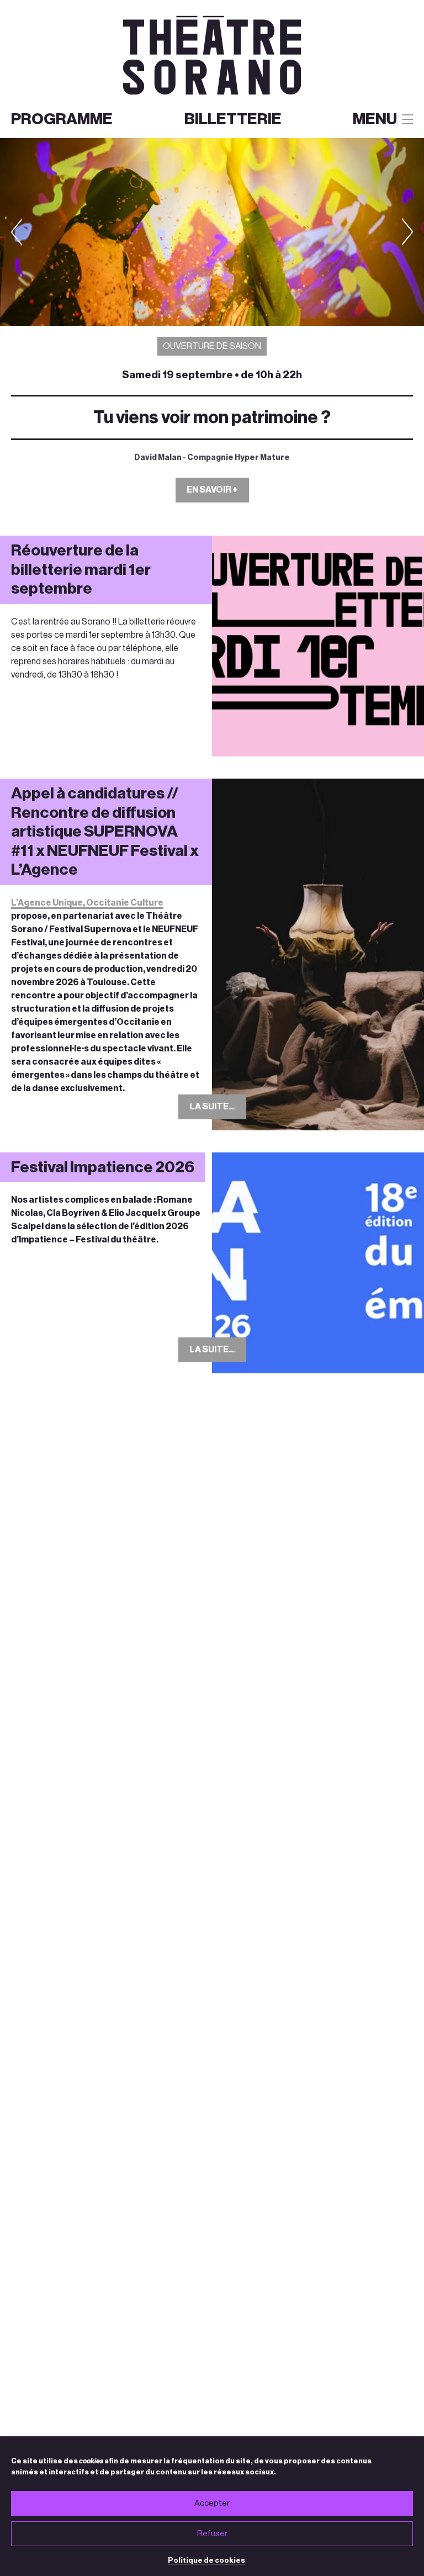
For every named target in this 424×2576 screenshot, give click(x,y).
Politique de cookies (206, 2560)
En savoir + (212, 490)
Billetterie (233, 119)
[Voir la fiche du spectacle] (212, 232)
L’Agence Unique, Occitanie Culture (87, 903)
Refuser (212, 2534)
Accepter (212, 2503)
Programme (62, 119)
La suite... (212, 1107)
